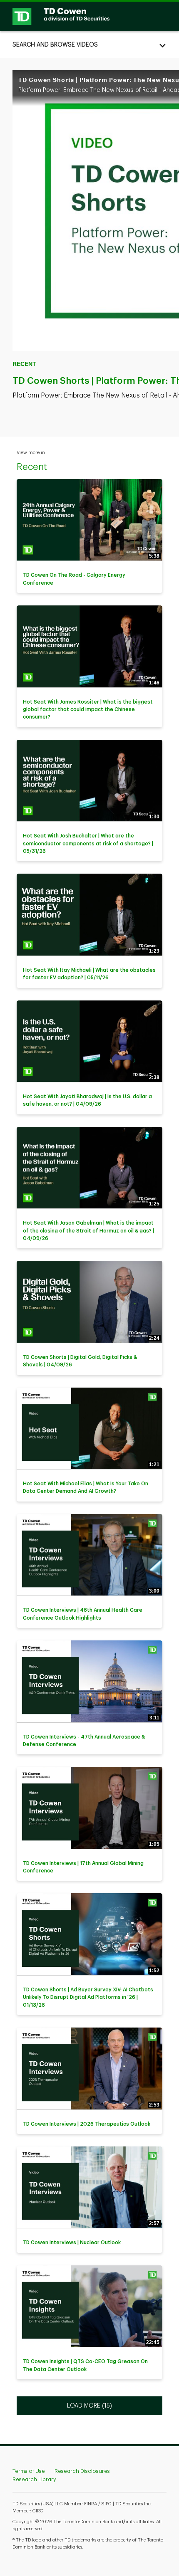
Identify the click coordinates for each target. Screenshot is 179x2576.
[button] (89, 44)
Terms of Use (29, 2471)
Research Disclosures (82, 2471)
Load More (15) (90, 2405)
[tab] (89, 44)
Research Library (34, 2479)
